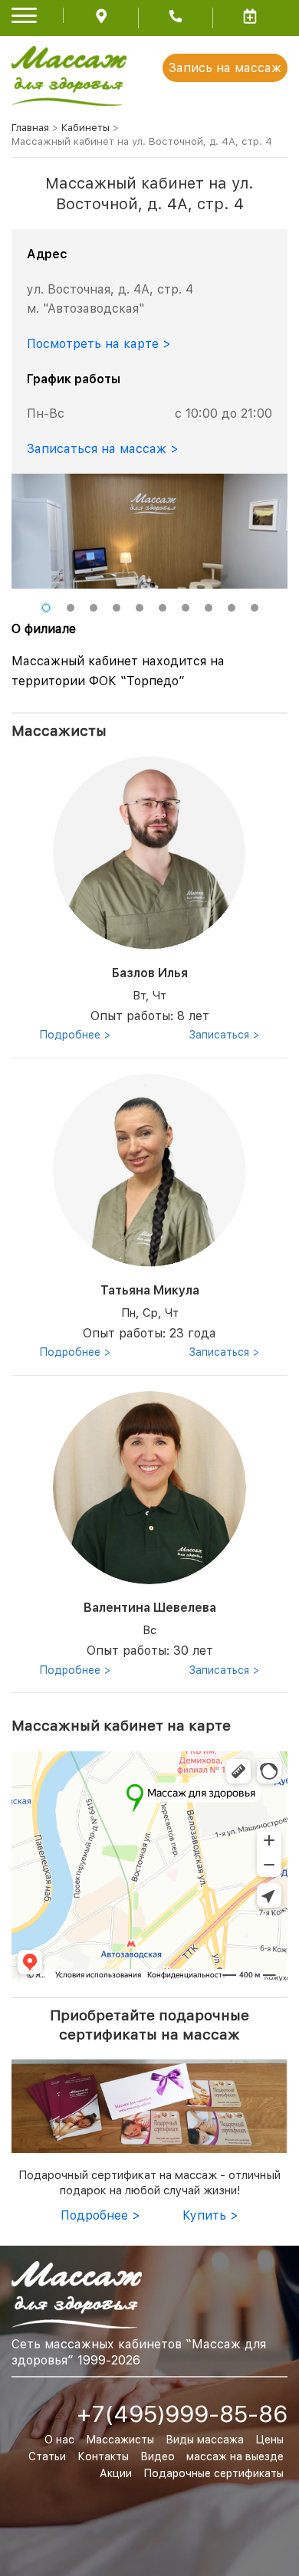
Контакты (103, 2456)
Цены (269, 2440)
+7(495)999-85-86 (182, 2414)
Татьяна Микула (150, 1290)
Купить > (210, 2215)
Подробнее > (75, 1035)
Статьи (47, 2456)
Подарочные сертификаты (214, 2473)
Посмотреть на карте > (99, 344)
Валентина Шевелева (150, 1608)
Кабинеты (85, 128)
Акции (116, 2473)
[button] (46, 608)
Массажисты (120, 2440)
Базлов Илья (150, 973)
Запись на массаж (225, 68)
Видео (158, 2456)
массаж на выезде (235, 2456)
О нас (59, 2440)
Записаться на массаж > (103, 449)
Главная (30, 128)
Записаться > (225, 1035)
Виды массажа (205, 2440)
